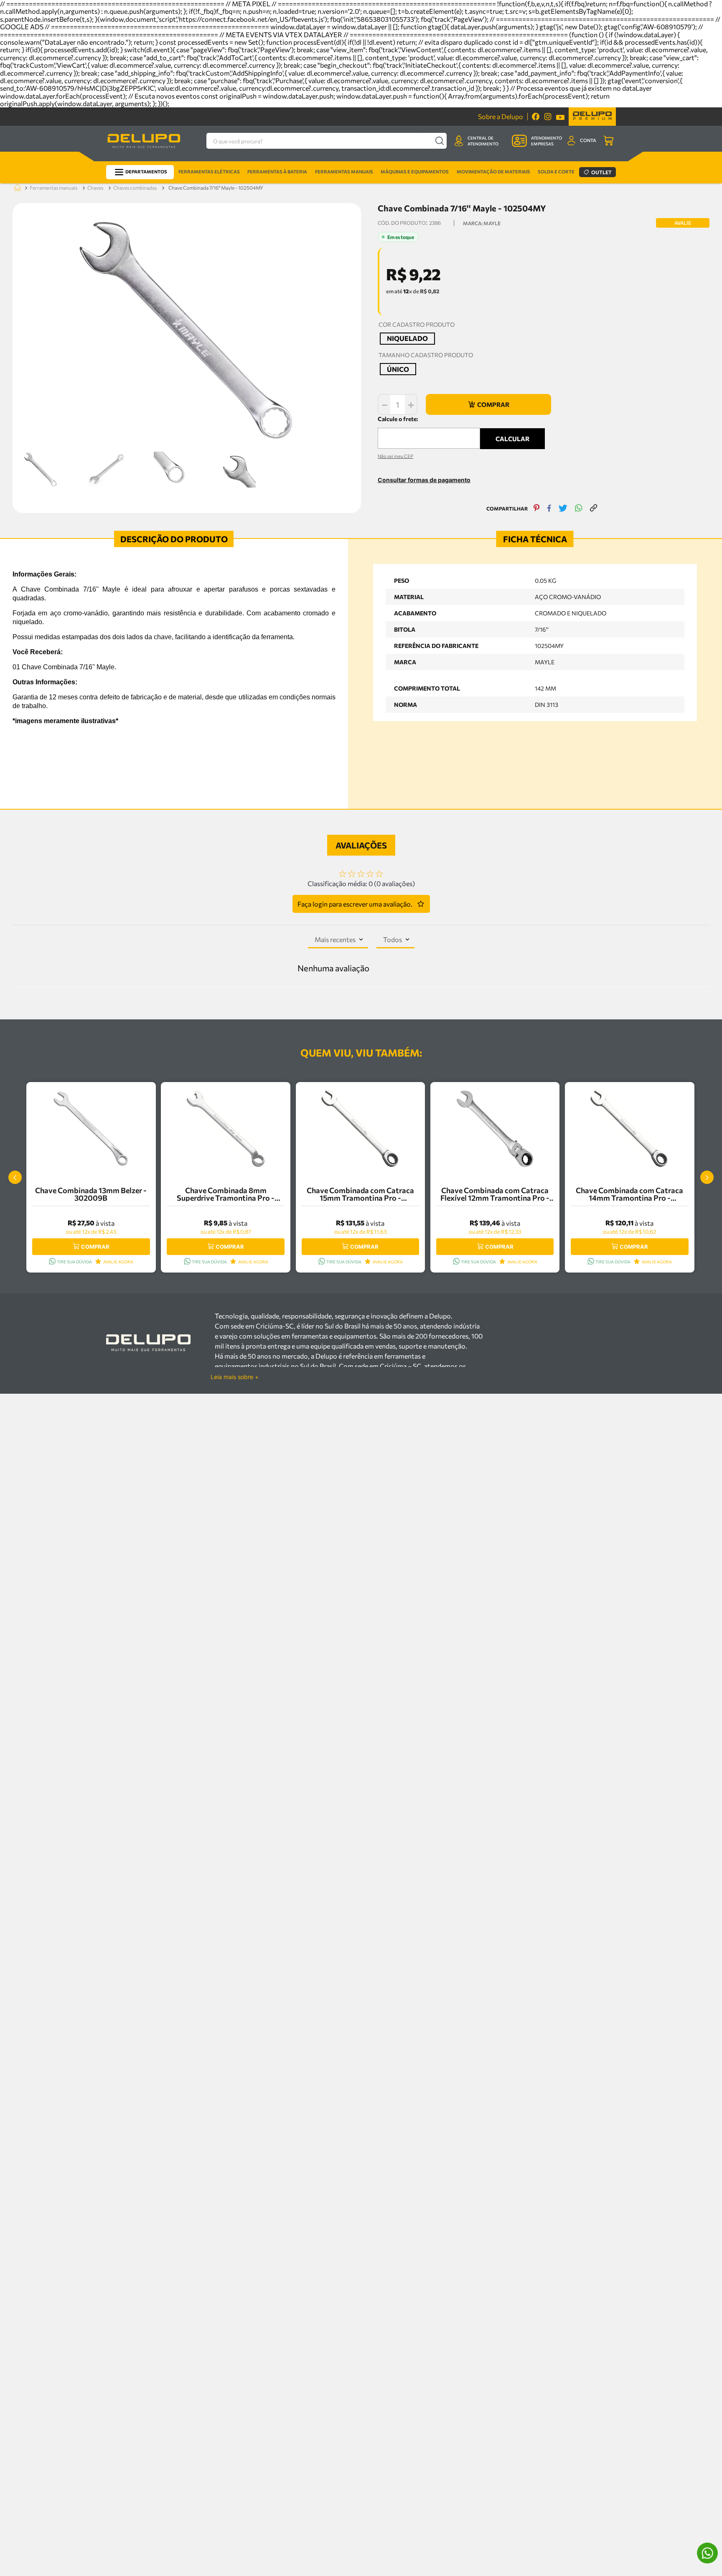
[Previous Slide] (15, 1177)
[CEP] (429, 432)
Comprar (95, 1247)
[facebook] (549, 509)
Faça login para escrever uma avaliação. (355, 904)
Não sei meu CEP (395, 456)
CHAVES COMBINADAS (135, 188)
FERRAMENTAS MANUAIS (53, 188)
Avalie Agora (118, 1262)
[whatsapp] (579, 509)
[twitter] (563, 509)
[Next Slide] (707, 1177)
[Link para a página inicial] (16, 188)
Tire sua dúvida (74, 1262)
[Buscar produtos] (439, 141)
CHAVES (95, 188)
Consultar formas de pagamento (424, 480)
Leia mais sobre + (235, 1377)
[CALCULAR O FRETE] (512, 439)
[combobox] (327, 141)
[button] (407, 339)
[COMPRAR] (488, 404)
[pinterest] (537, 509)
